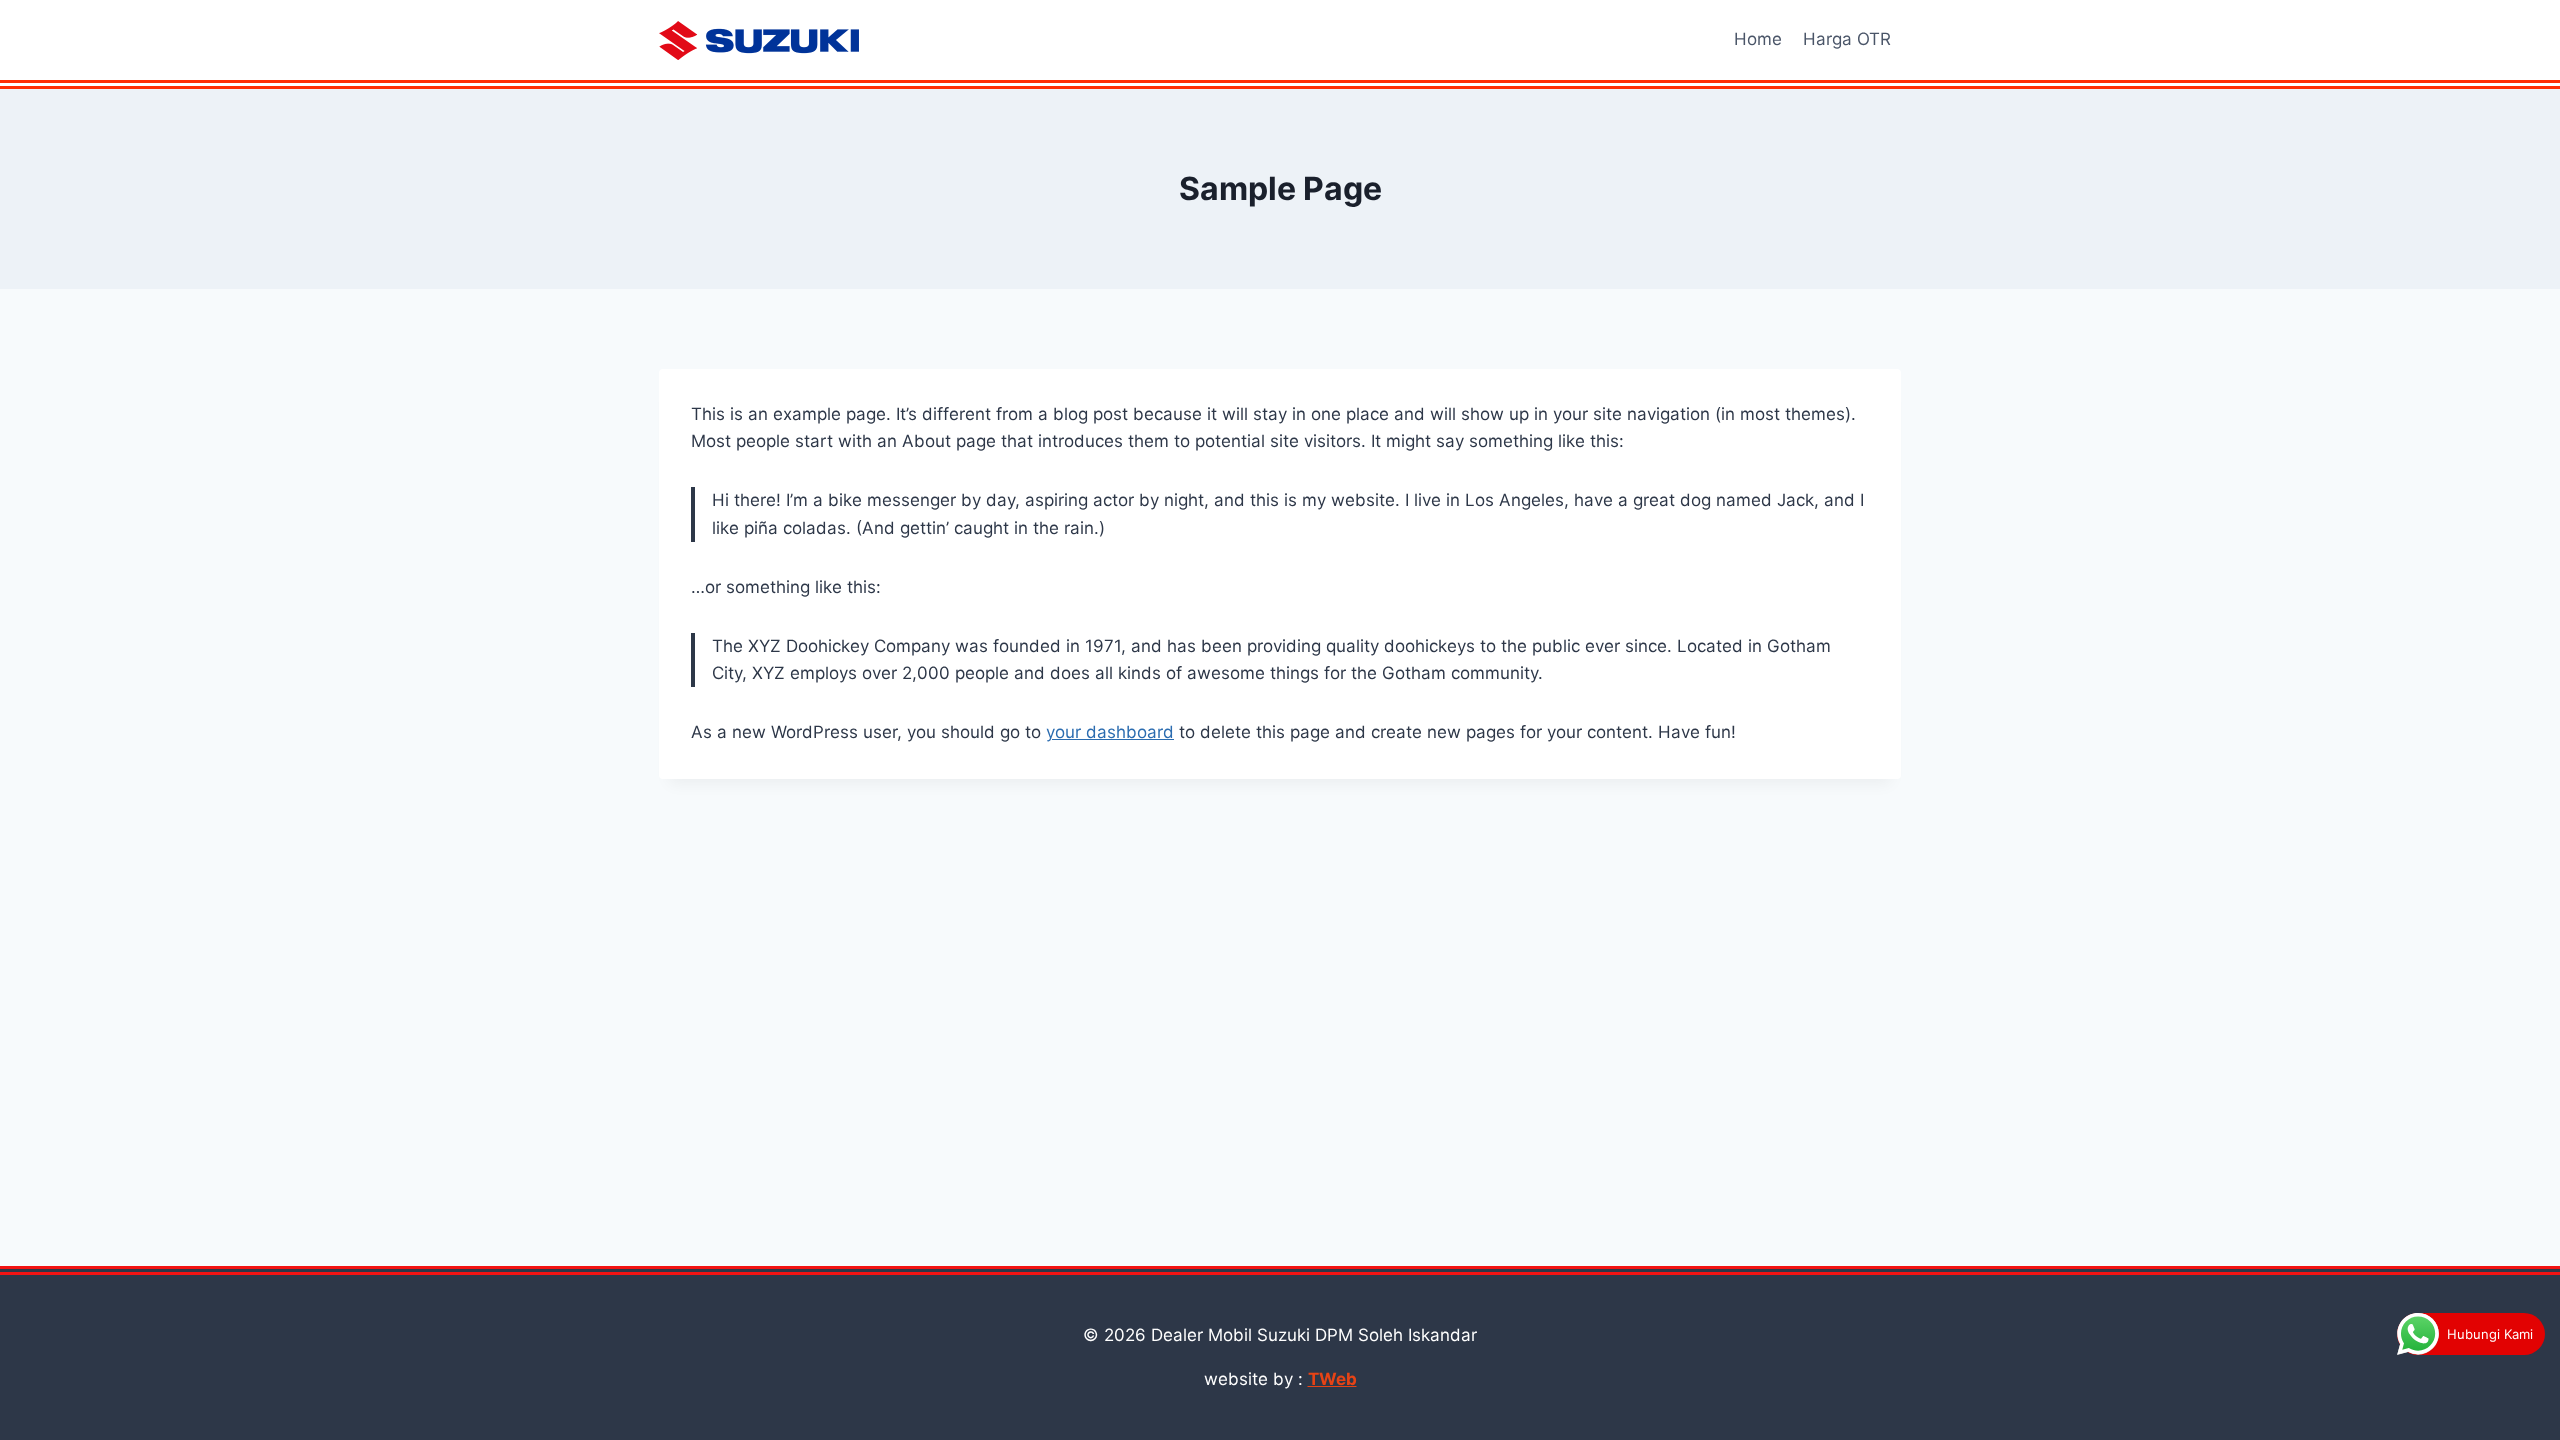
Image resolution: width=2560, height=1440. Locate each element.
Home (1758, 39)
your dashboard (1110, 732)
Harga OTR (1847, 39)
